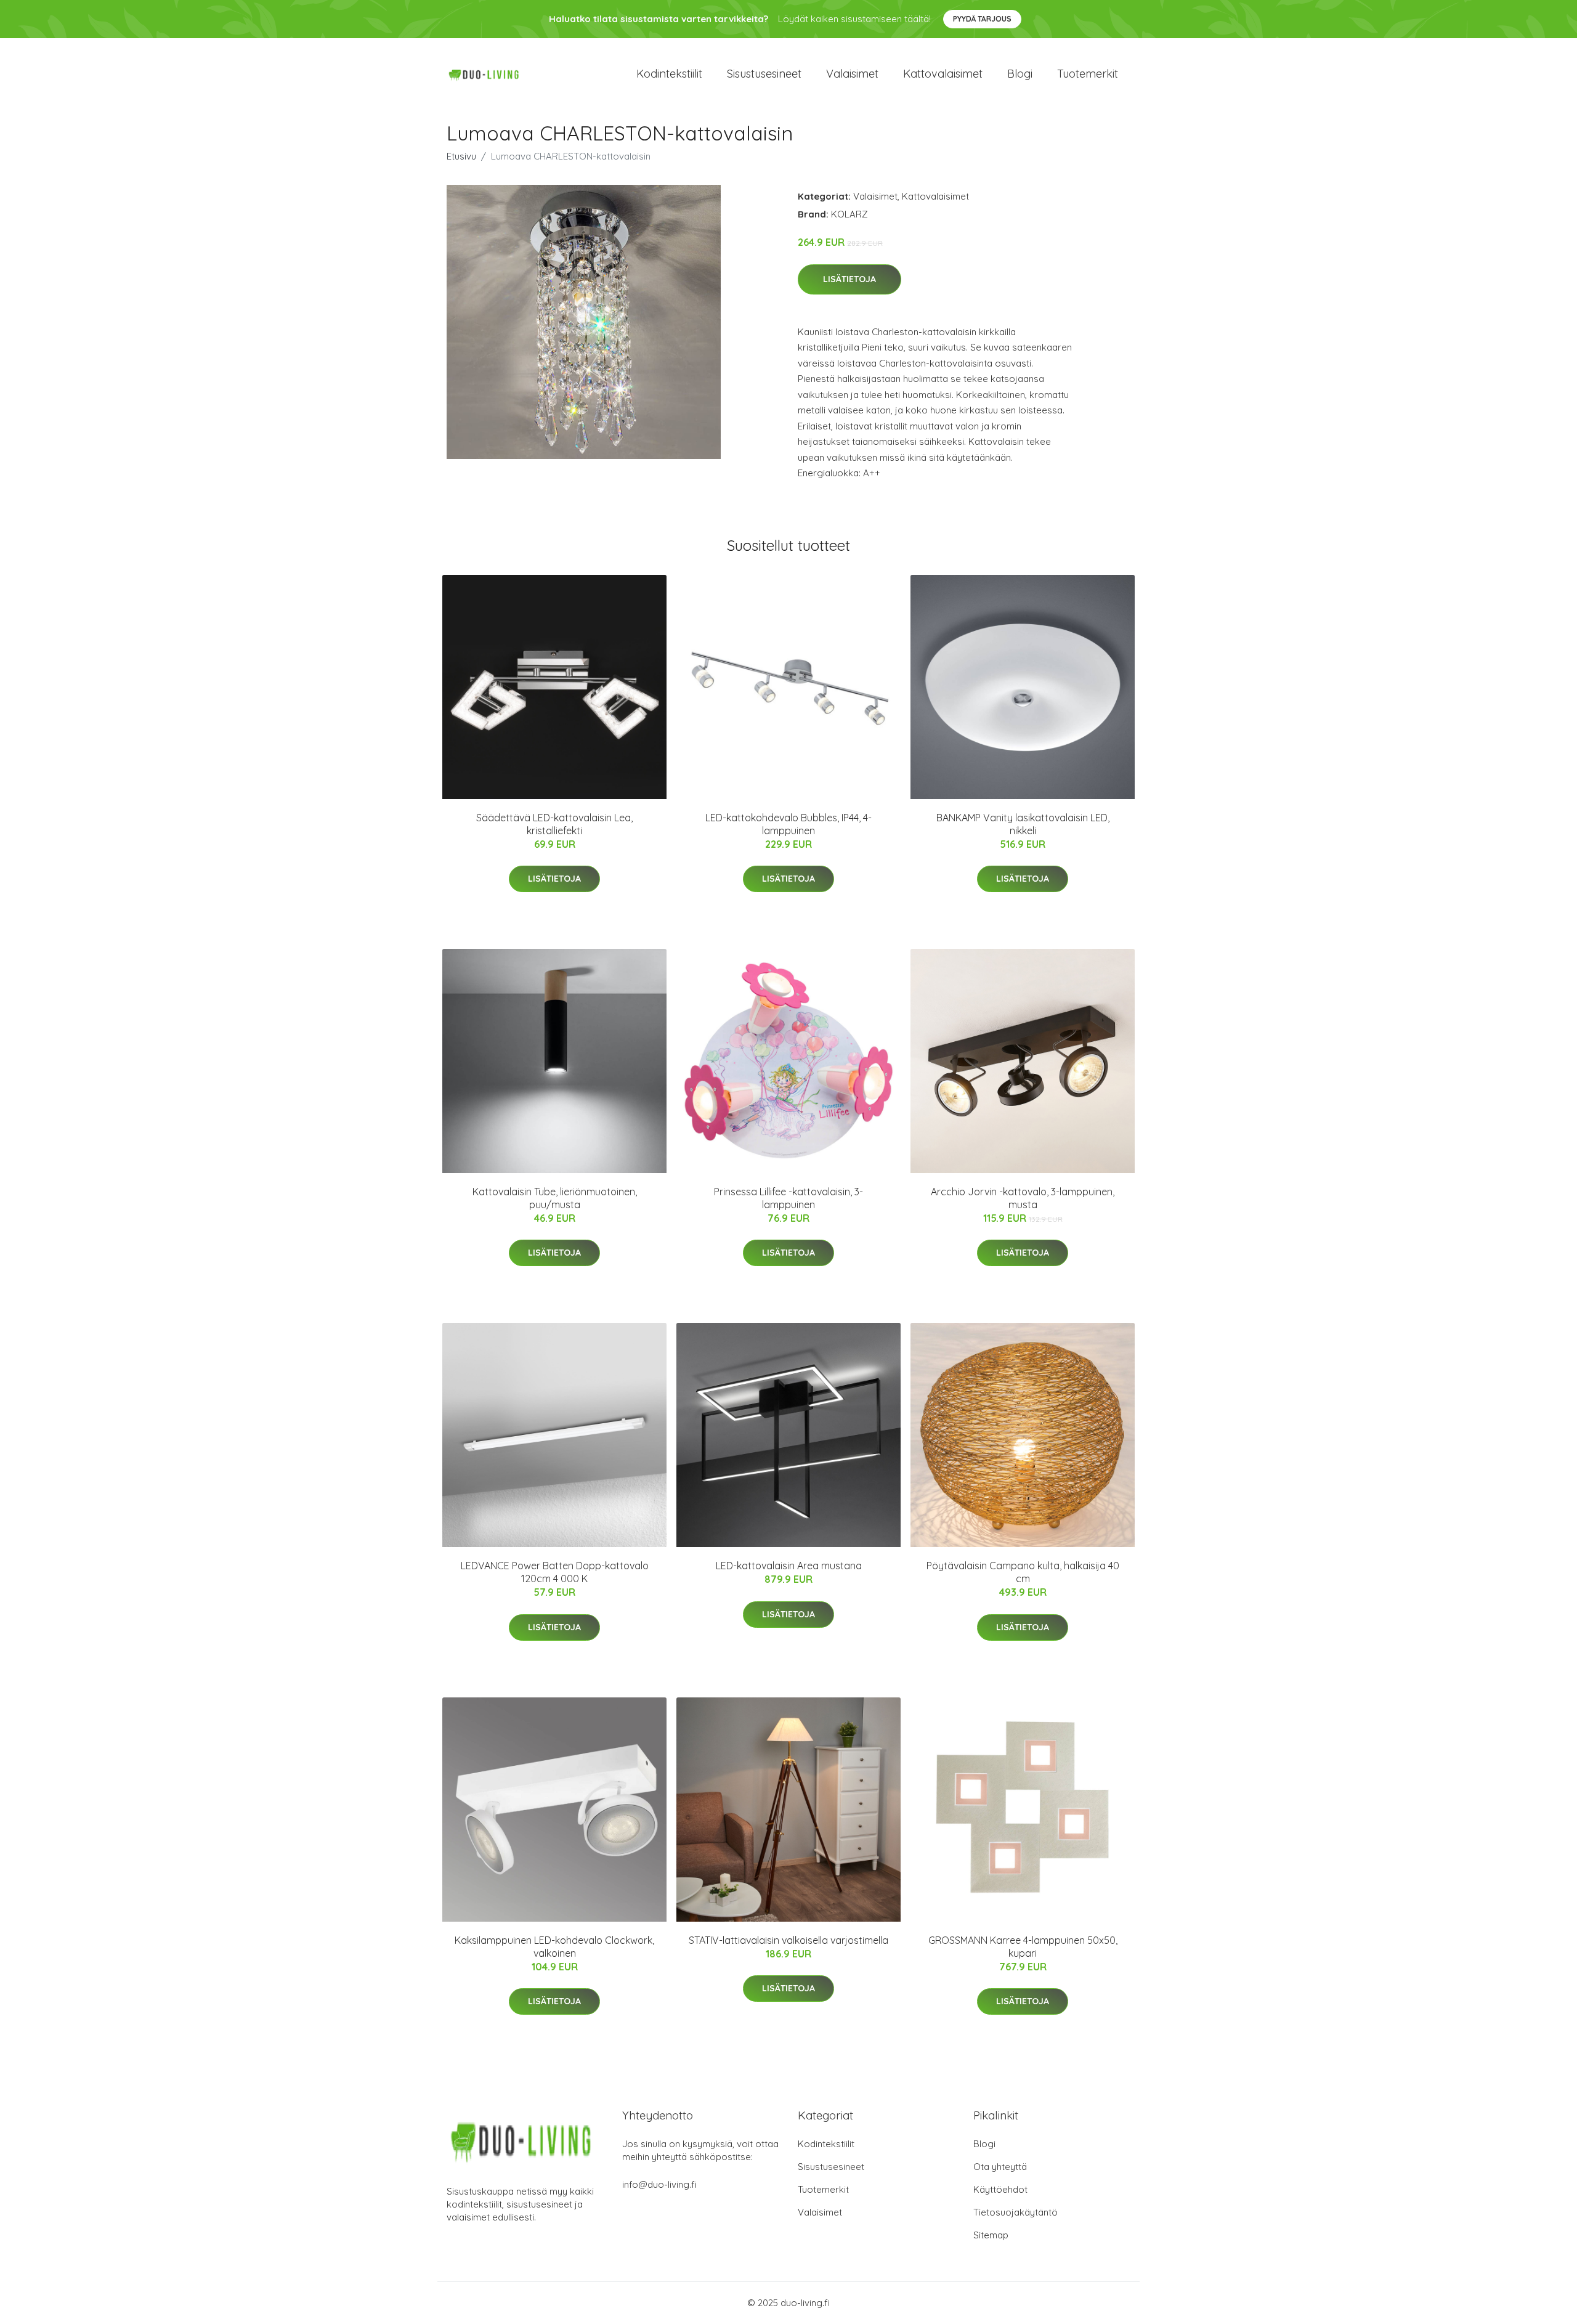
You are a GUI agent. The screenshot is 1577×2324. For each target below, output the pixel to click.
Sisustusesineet (764, 74)
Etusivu (461, 156)
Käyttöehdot (1000, 2189)
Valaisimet (852, 74)
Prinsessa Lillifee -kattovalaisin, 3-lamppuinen (788, 1198)
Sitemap (991, 2235)
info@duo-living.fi (659, 2184)
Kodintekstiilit (669, 74)
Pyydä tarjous (982, 19)
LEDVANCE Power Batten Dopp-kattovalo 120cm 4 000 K (555, 1572)
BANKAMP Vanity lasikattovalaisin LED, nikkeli (1023, 824)
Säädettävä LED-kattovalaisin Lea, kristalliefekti (554, 824)
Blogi (1020, 74)
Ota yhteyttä (1000, 2167)
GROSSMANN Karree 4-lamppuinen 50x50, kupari (1023, 1947)
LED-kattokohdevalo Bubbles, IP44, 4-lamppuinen (788, 824)
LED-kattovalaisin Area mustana (789, 1566)
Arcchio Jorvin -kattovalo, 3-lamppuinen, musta (1023, 1198)
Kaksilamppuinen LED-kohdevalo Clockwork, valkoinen (554, 1947)
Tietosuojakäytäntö (1016, 2212)
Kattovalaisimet (943, 74)
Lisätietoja (849, 279)
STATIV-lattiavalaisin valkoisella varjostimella (788, 1940)
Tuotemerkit (1088, 74)
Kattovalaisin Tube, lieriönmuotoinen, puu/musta (555, 1198)
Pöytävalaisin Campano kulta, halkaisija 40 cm (1023, 1572)
